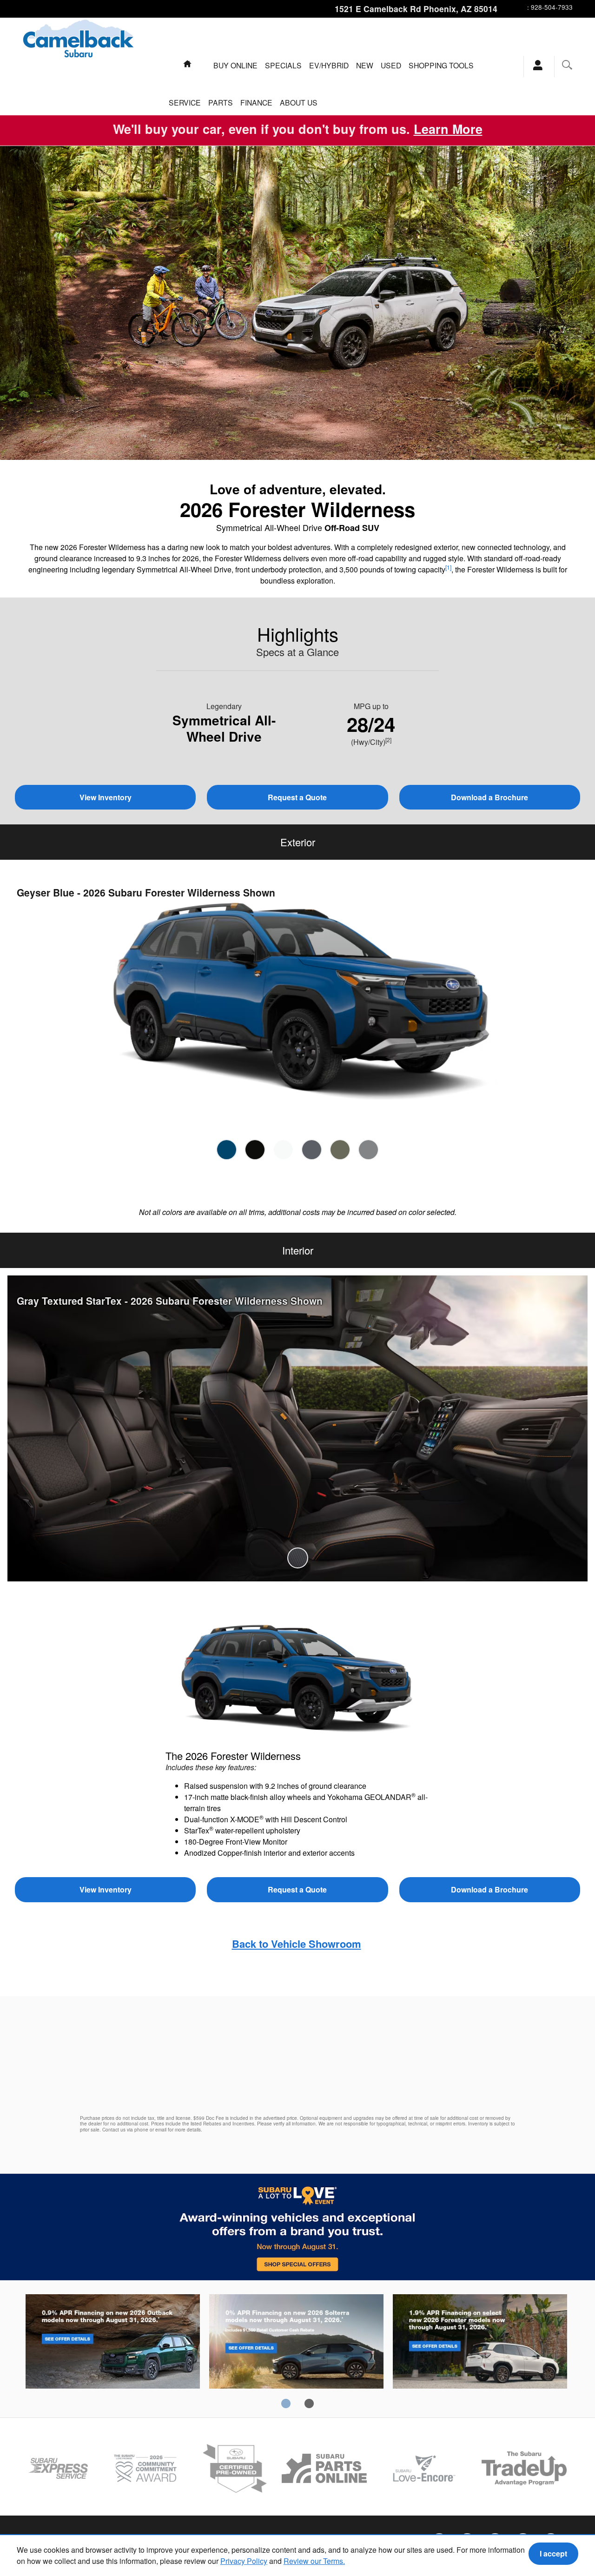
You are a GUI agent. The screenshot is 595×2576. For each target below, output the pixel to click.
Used (391, 65)
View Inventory (106, 797)
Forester (480, 2343)
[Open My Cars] (535, 66)
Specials (283, 65)
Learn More (448, 129)
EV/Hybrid (329, 65)
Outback (113, 2343)
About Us (299, 102)
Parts (221, 102)
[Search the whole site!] (567, 65)
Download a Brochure (489, 797)
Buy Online (235, 65)
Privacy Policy (244, 2561)
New (365, 65)
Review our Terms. (314, 2561)
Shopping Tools (441, 65)
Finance (256, 102)
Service (185, 102)
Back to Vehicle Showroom (297, 1944)
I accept (553, 2553)
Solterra (296, 2343)
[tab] (227, 1150)
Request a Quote (297, 797)
